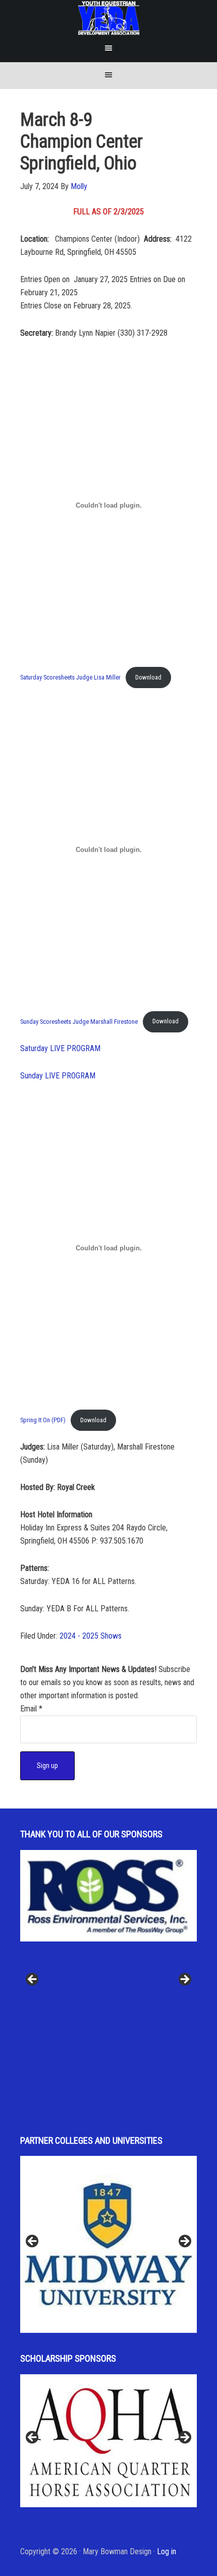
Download (148, 677)
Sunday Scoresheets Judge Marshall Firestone (79, 1021)
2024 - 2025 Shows (91, 1636)
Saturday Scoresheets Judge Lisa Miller (70, 677)
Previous (33, 1980)
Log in (167, 2551)
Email (31, 1709)
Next (184, 1980)
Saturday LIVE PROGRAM (60, 1048)
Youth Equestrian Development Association (109, 18)
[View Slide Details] (108, 1896)
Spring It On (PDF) (43, 1420)
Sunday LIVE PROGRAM (58, 1076)
